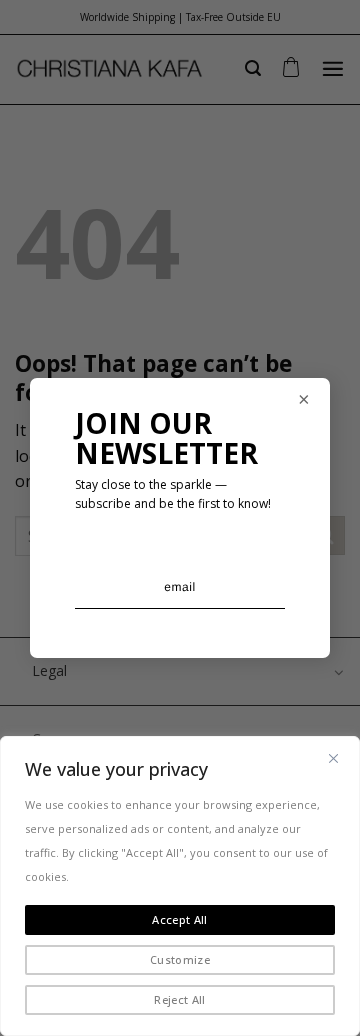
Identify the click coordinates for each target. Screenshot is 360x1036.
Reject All (179, 999)
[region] (180, 886)
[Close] (333, 758)
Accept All (179, 919)
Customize (180, 959)
